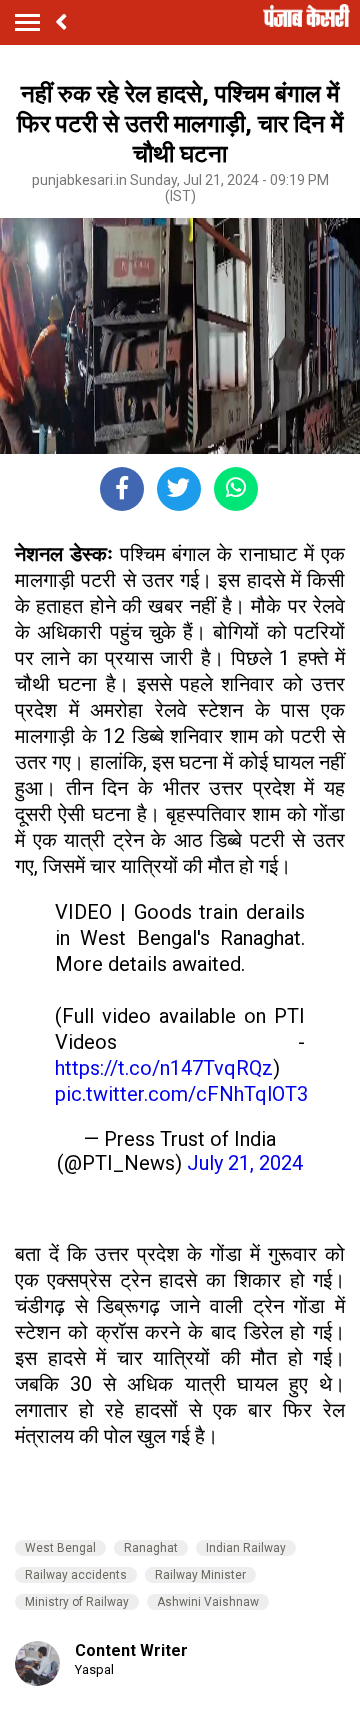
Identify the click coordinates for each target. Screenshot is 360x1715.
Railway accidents (76, 1575)
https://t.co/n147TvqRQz (164, 1068)
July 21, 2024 (245, 1163)
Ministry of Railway (77, 1602)
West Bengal (60, 1548)
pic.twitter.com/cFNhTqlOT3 (181, 1094)
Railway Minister (200, 1575)
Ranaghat (151, 1548)
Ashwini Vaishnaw (208, 1602)
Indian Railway (246, 1548)
